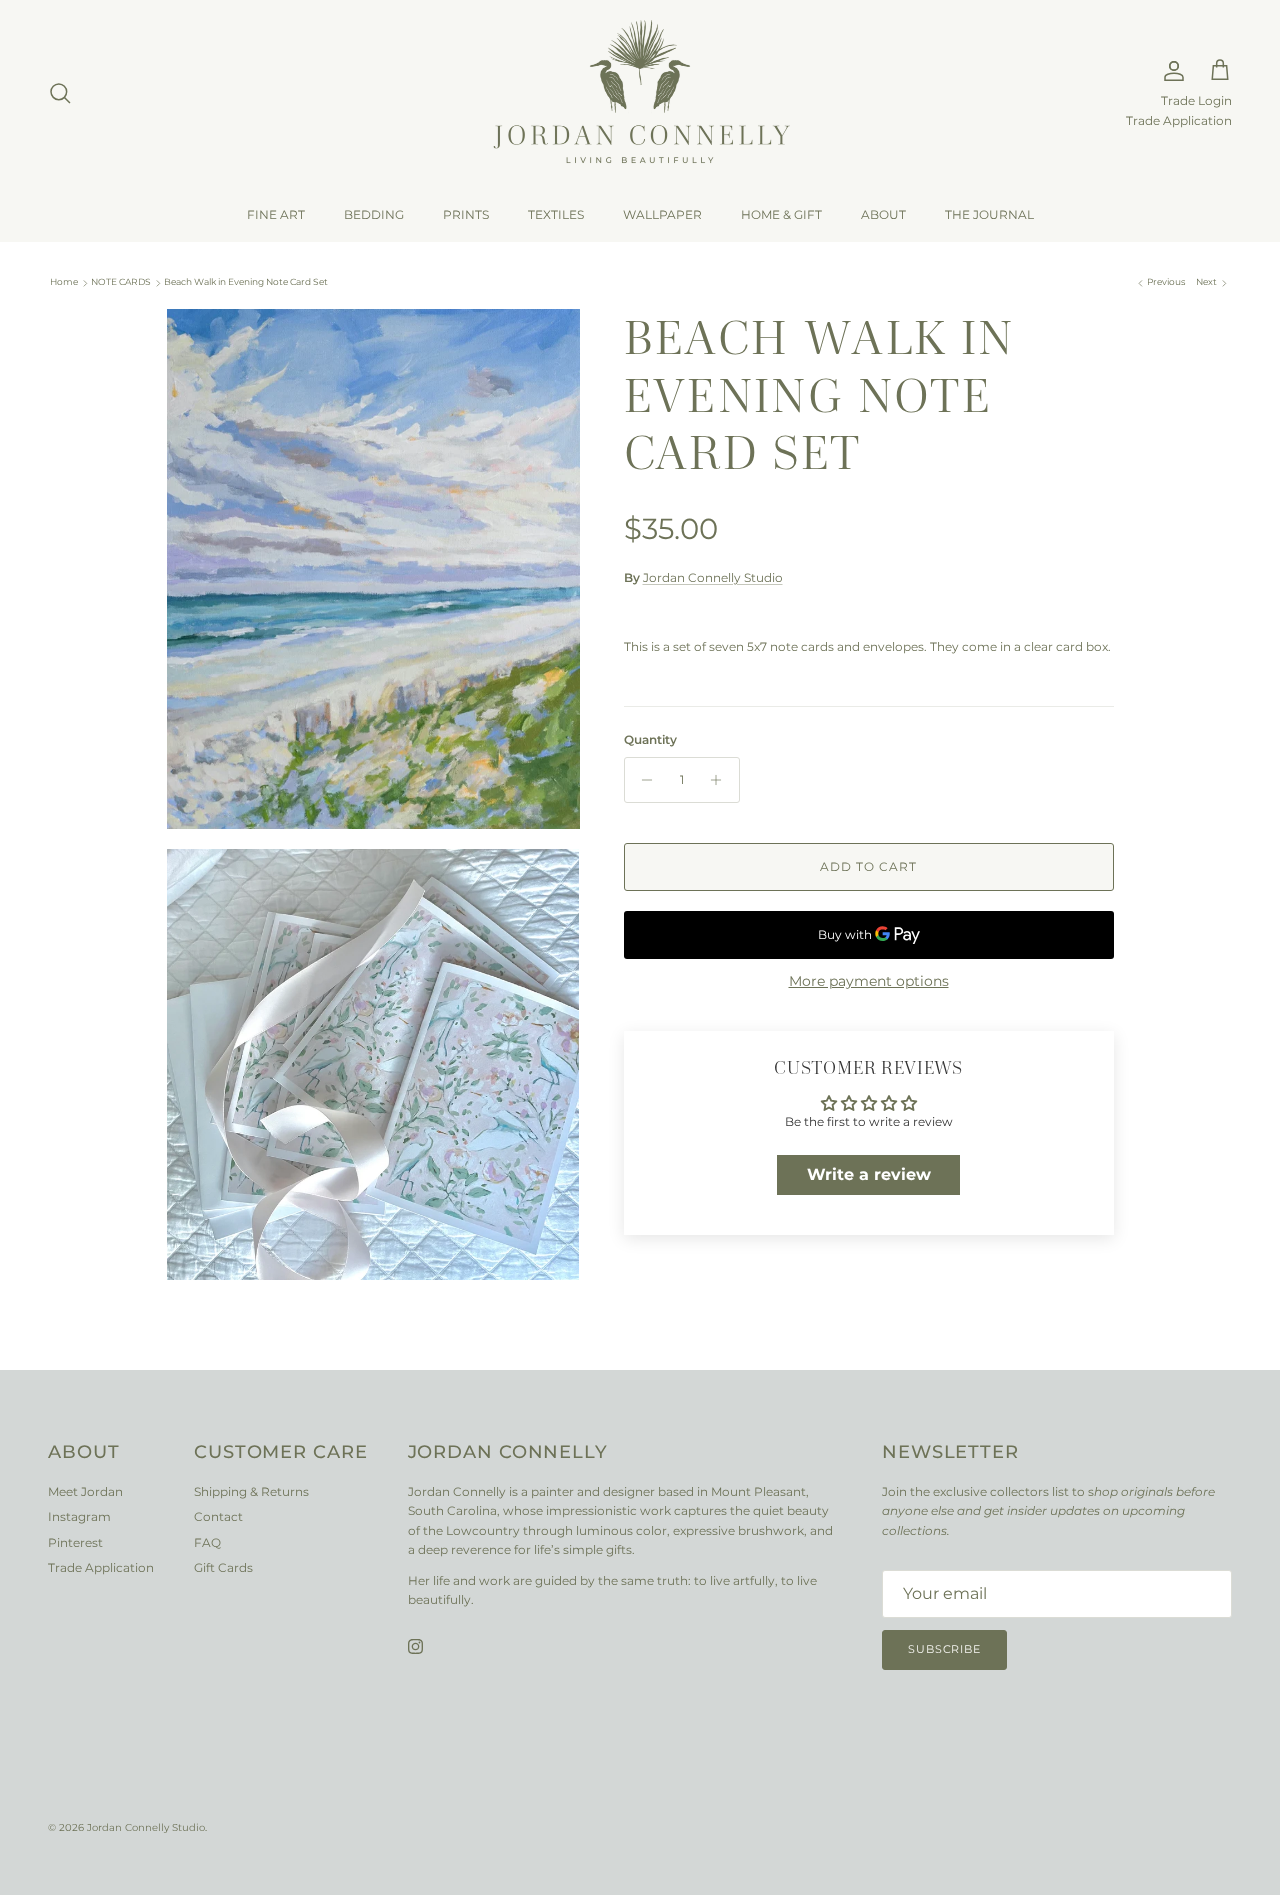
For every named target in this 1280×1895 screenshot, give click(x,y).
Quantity (650, 739)
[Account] (1170, 71)
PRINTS (466, 214)
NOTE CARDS (121, 282)
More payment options (869, 981)
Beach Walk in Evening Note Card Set (246, 282)
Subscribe (944, 1649)
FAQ (207, 1542)
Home (64, 282)
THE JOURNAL (989, 214)
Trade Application (1179, 121)
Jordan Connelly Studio (713, 577)
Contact (218, 1516)
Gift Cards (223, 1567)
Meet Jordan (85, 1491)
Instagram (79, 1516)
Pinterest (75, 1542)
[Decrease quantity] (642, 780)
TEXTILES (556, 214)
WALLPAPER (662, 214)
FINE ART (276, 214)
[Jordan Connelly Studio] (640, 93)
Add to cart (868, 866)
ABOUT (883, 214)
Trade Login (1196, 101)
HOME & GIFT (781, 214)
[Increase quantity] (721, 780)
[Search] (60, 93)
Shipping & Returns (251, 1491)
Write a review (869, 1174)
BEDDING (374, 214)
